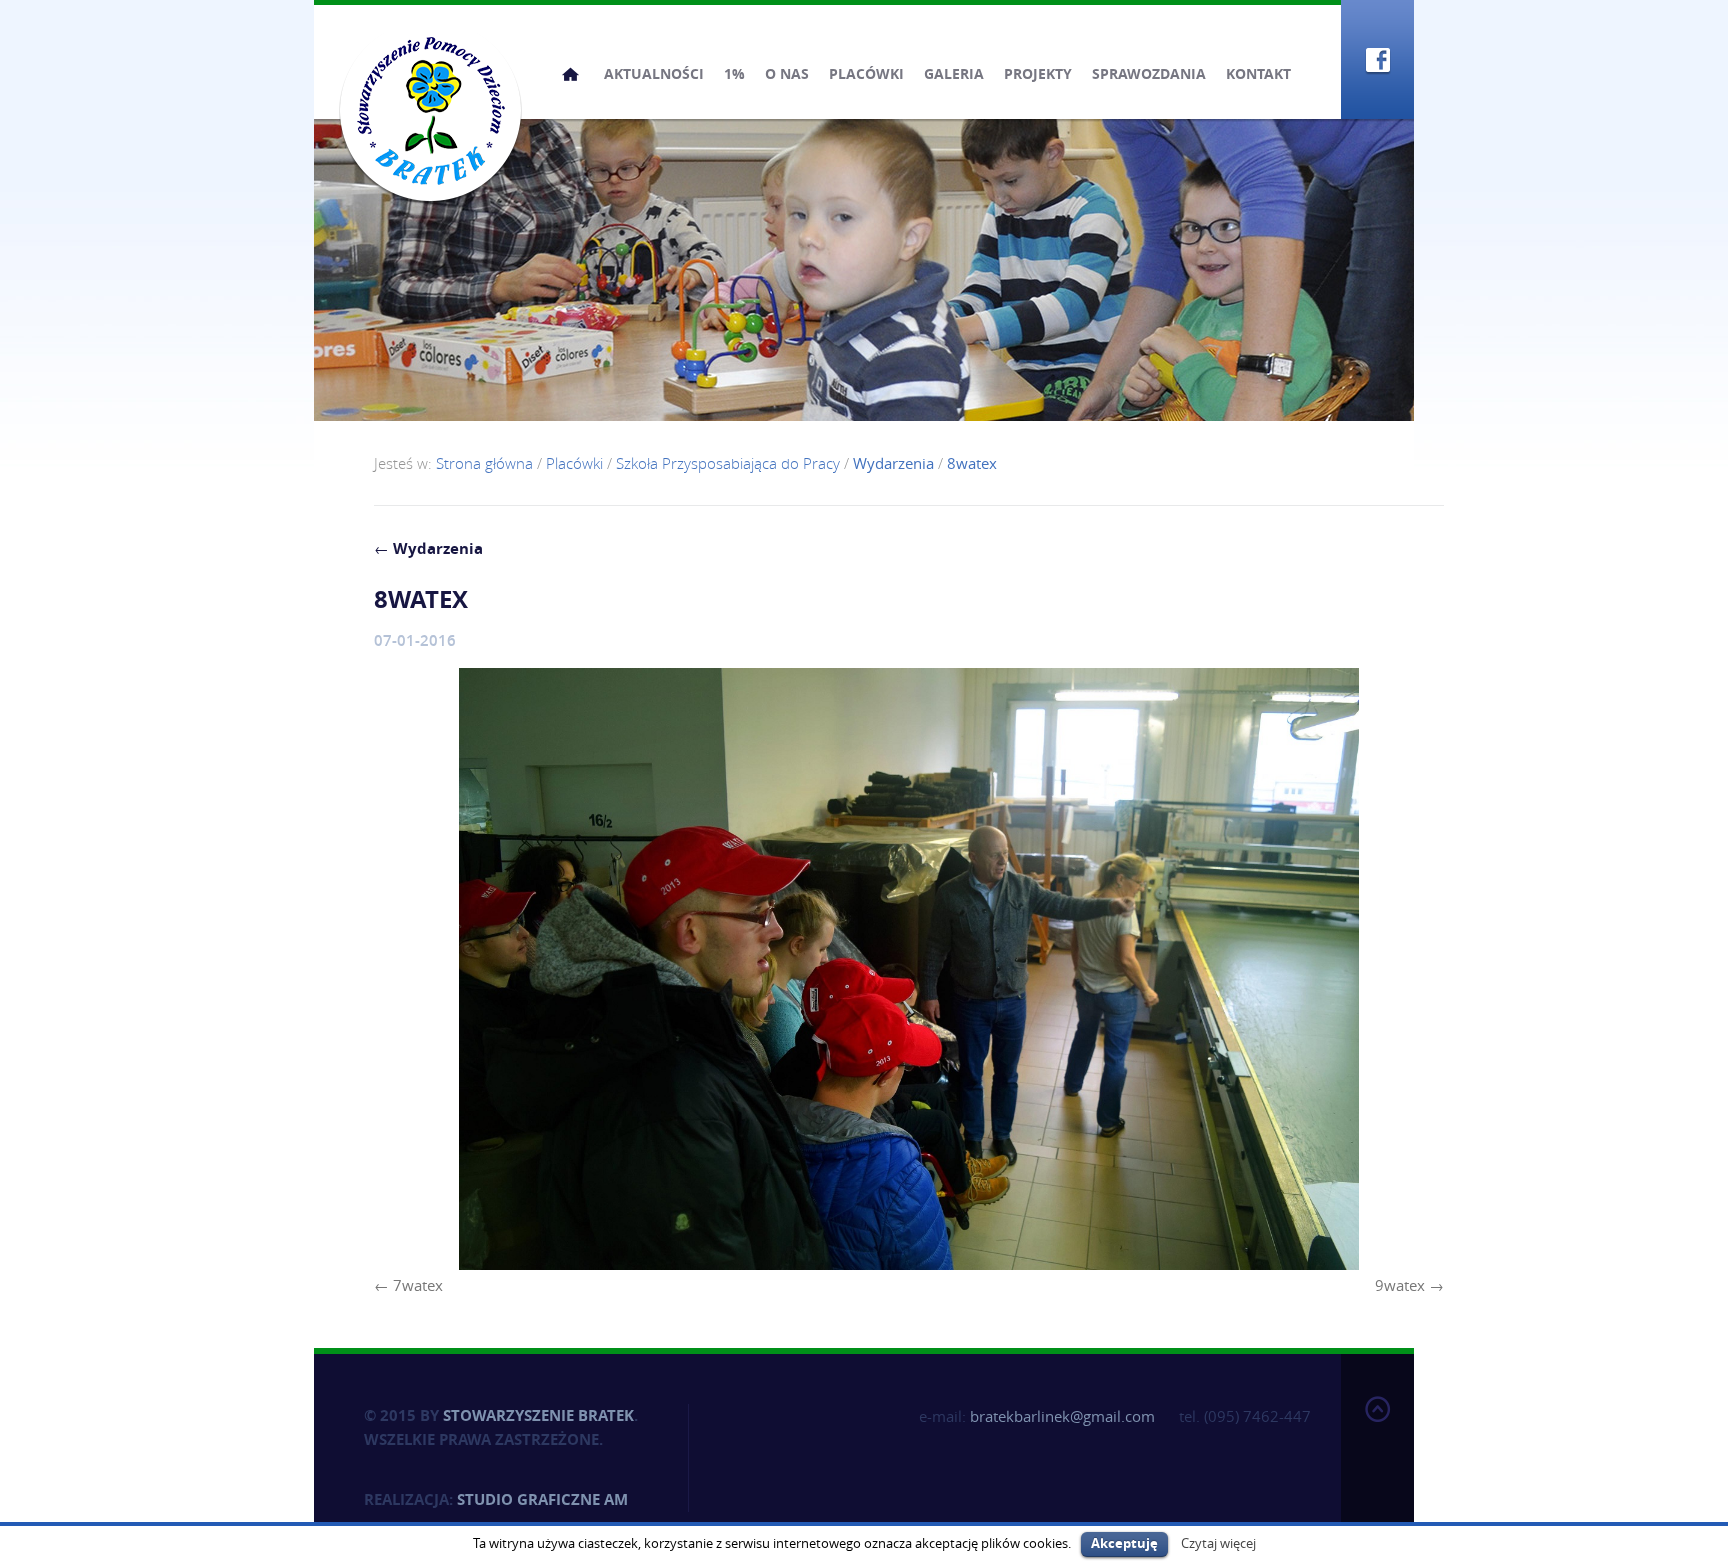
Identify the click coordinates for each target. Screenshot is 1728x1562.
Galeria (954, 73)
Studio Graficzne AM (542, 1499)
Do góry (1377, 1454)
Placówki (866, 73)
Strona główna (570, 74)
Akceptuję (1124, 1543)
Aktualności (654, 73)
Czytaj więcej (1218, 1543)
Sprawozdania (1149, 73)
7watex (418, 1285)
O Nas (787, 73)
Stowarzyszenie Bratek (538, 1415)
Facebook (1377, 59)
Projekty (1038, 73)
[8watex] (909, 969)
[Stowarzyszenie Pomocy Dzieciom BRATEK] (430, 110)
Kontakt (1258, 73)
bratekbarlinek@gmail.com (1062, 1416)
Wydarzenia (428, 548)
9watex (1400, 1285)
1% (734, 73)
